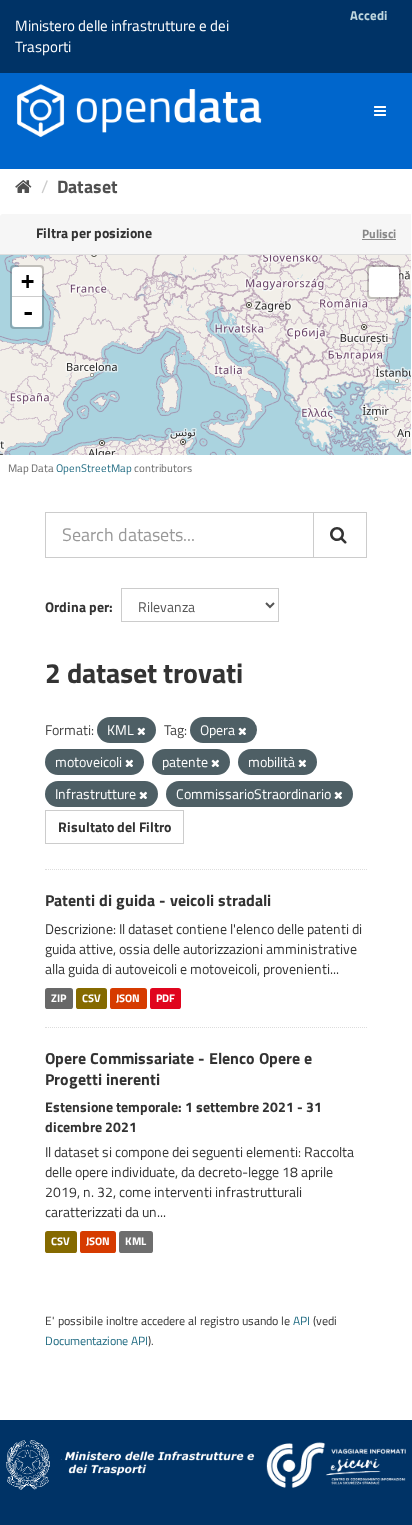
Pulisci (379, 233)
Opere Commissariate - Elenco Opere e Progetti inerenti (178, 1068)
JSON (128, 998)
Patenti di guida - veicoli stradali (158, 900)
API (301, 1321)
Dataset (87, 186)
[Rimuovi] (141, 731)
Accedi (368, 15)
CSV (91, 998)
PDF (165, 998)
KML (135, 1241)
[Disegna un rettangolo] (384, 282)
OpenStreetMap (94, 468)
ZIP (58, 998)
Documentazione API (96, 1341)
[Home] (23, 186)
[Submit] (340, 535)
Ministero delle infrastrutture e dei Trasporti (122, 36)
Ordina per (77, 606)
